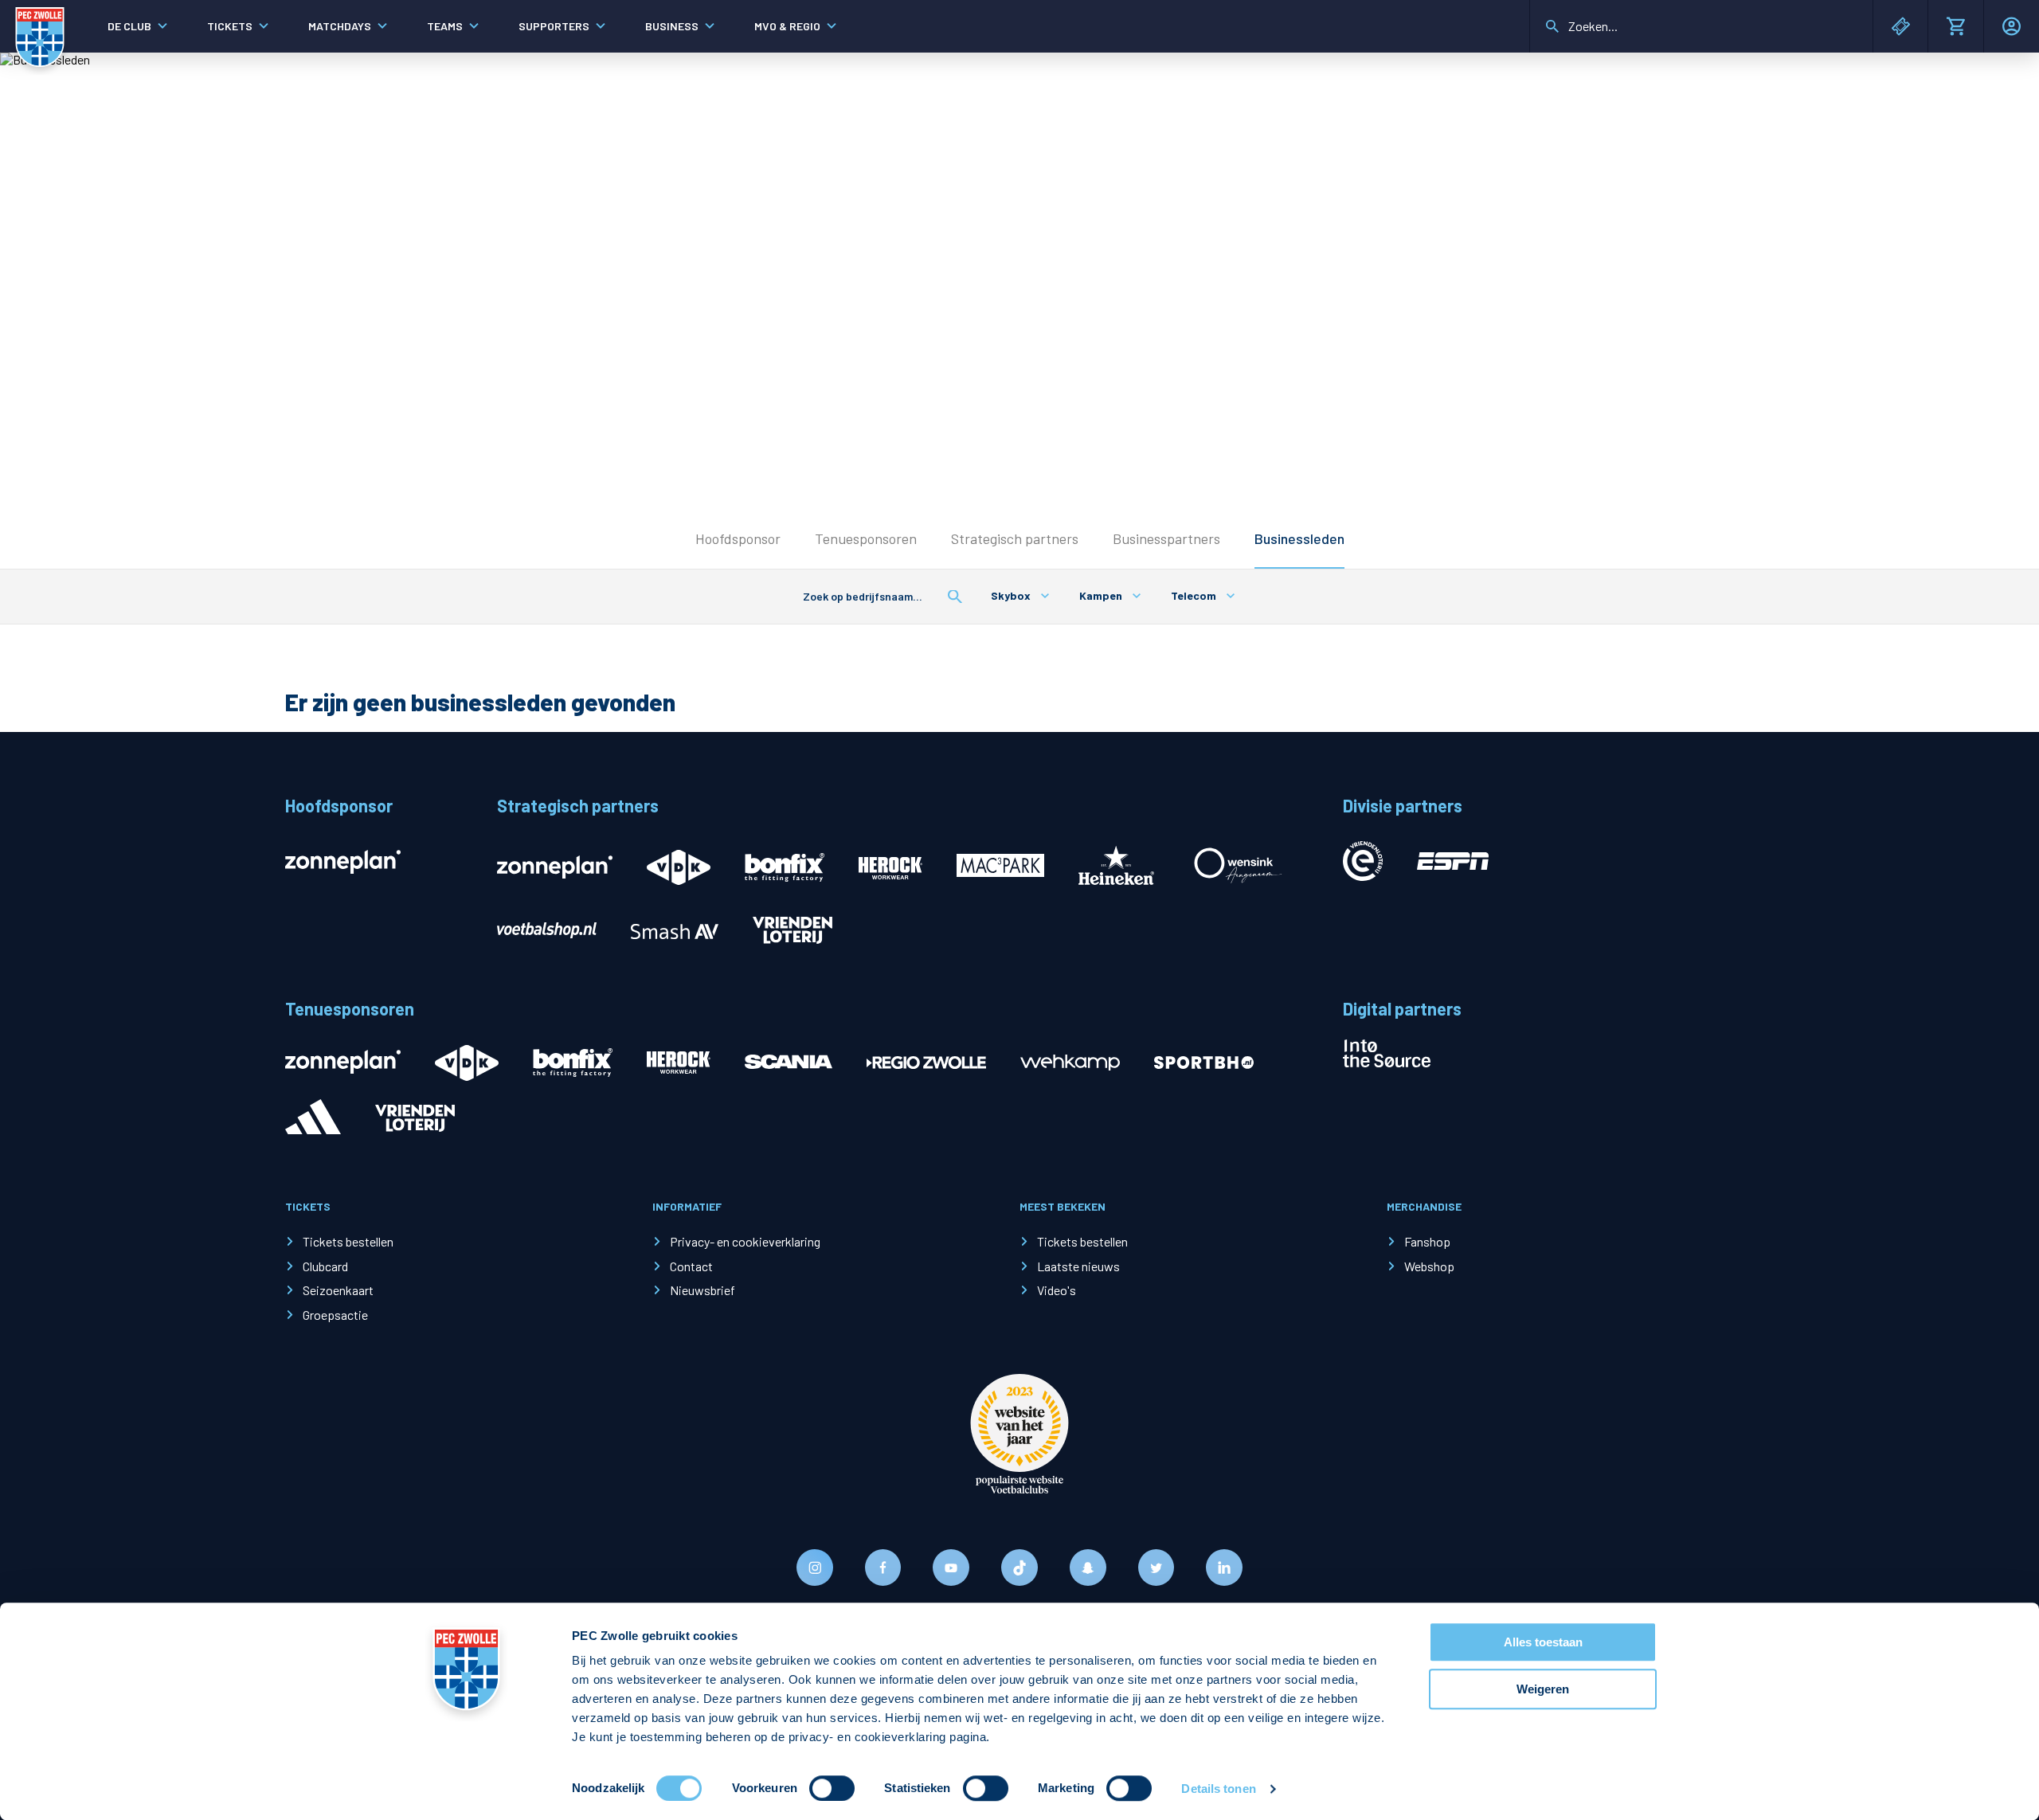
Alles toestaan (1543, 1642)
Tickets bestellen (348, 1241)
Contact (691, 1266)
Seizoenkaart (338, 1290)
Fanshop (1427, 1241)
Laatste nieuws (1078, 1266)
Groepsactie (335, 1315)
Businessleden (1299, 538)
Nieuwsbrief (702, 1290)
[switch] (832, 1788)
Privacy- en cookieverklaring (745, 1241)
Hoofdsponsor (738, 538)
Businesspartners (1166, 538)
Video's (1057, 1290)
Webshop (1429, 1266)
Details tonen (1218, 1789)
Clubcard (325, 1266)
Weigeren (1543, 1689)
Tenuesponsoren (866, 538)
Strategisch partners (1015, 538)
